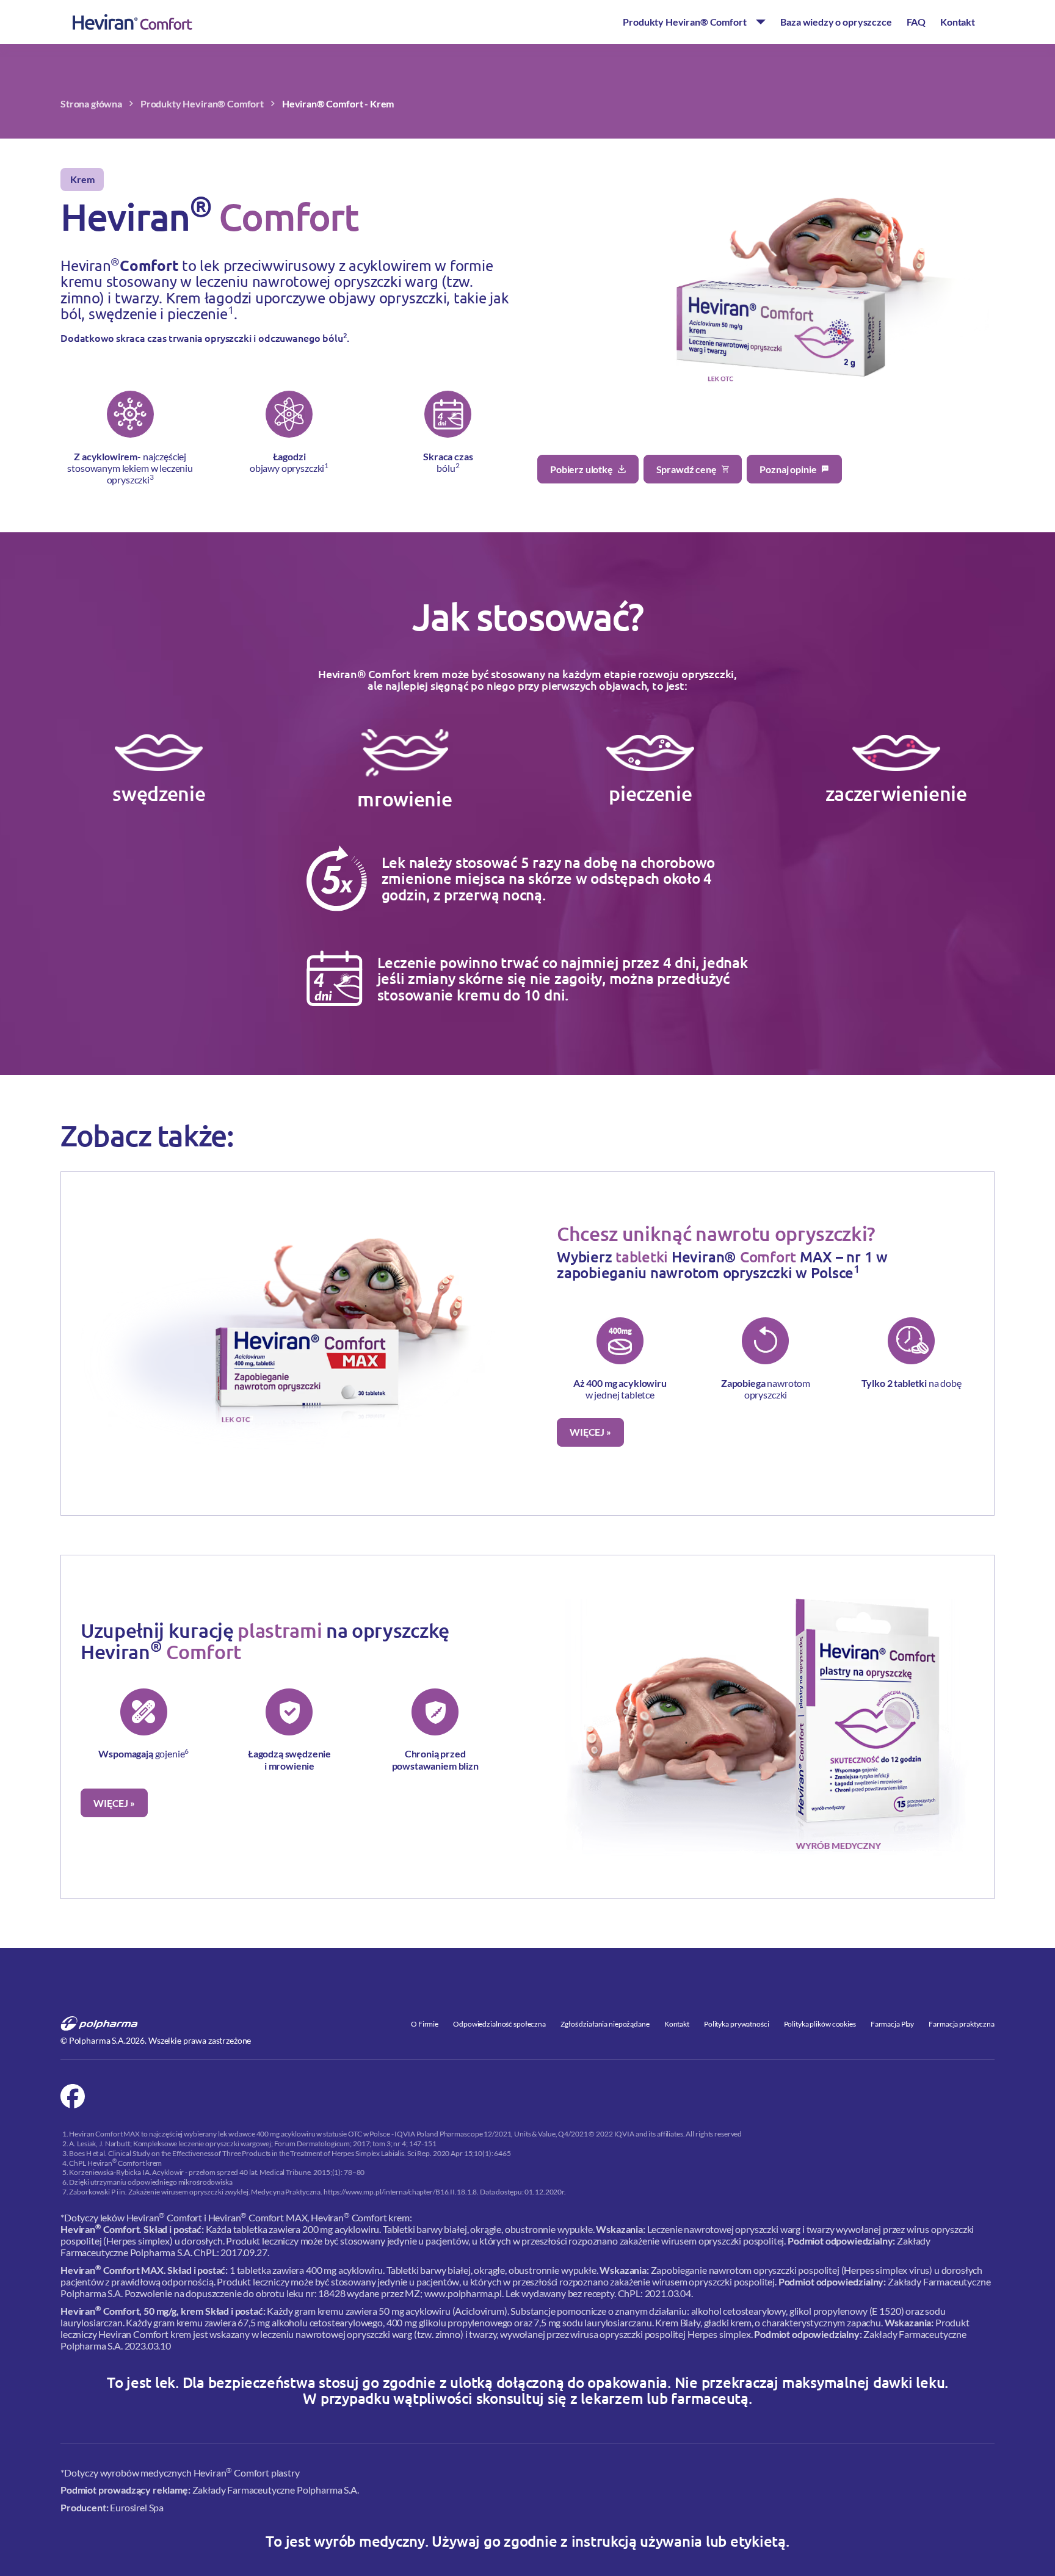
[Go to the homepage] (100, 2024)
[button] (694, 22)
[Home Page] (132, 22)
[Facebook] (73, 2096)
